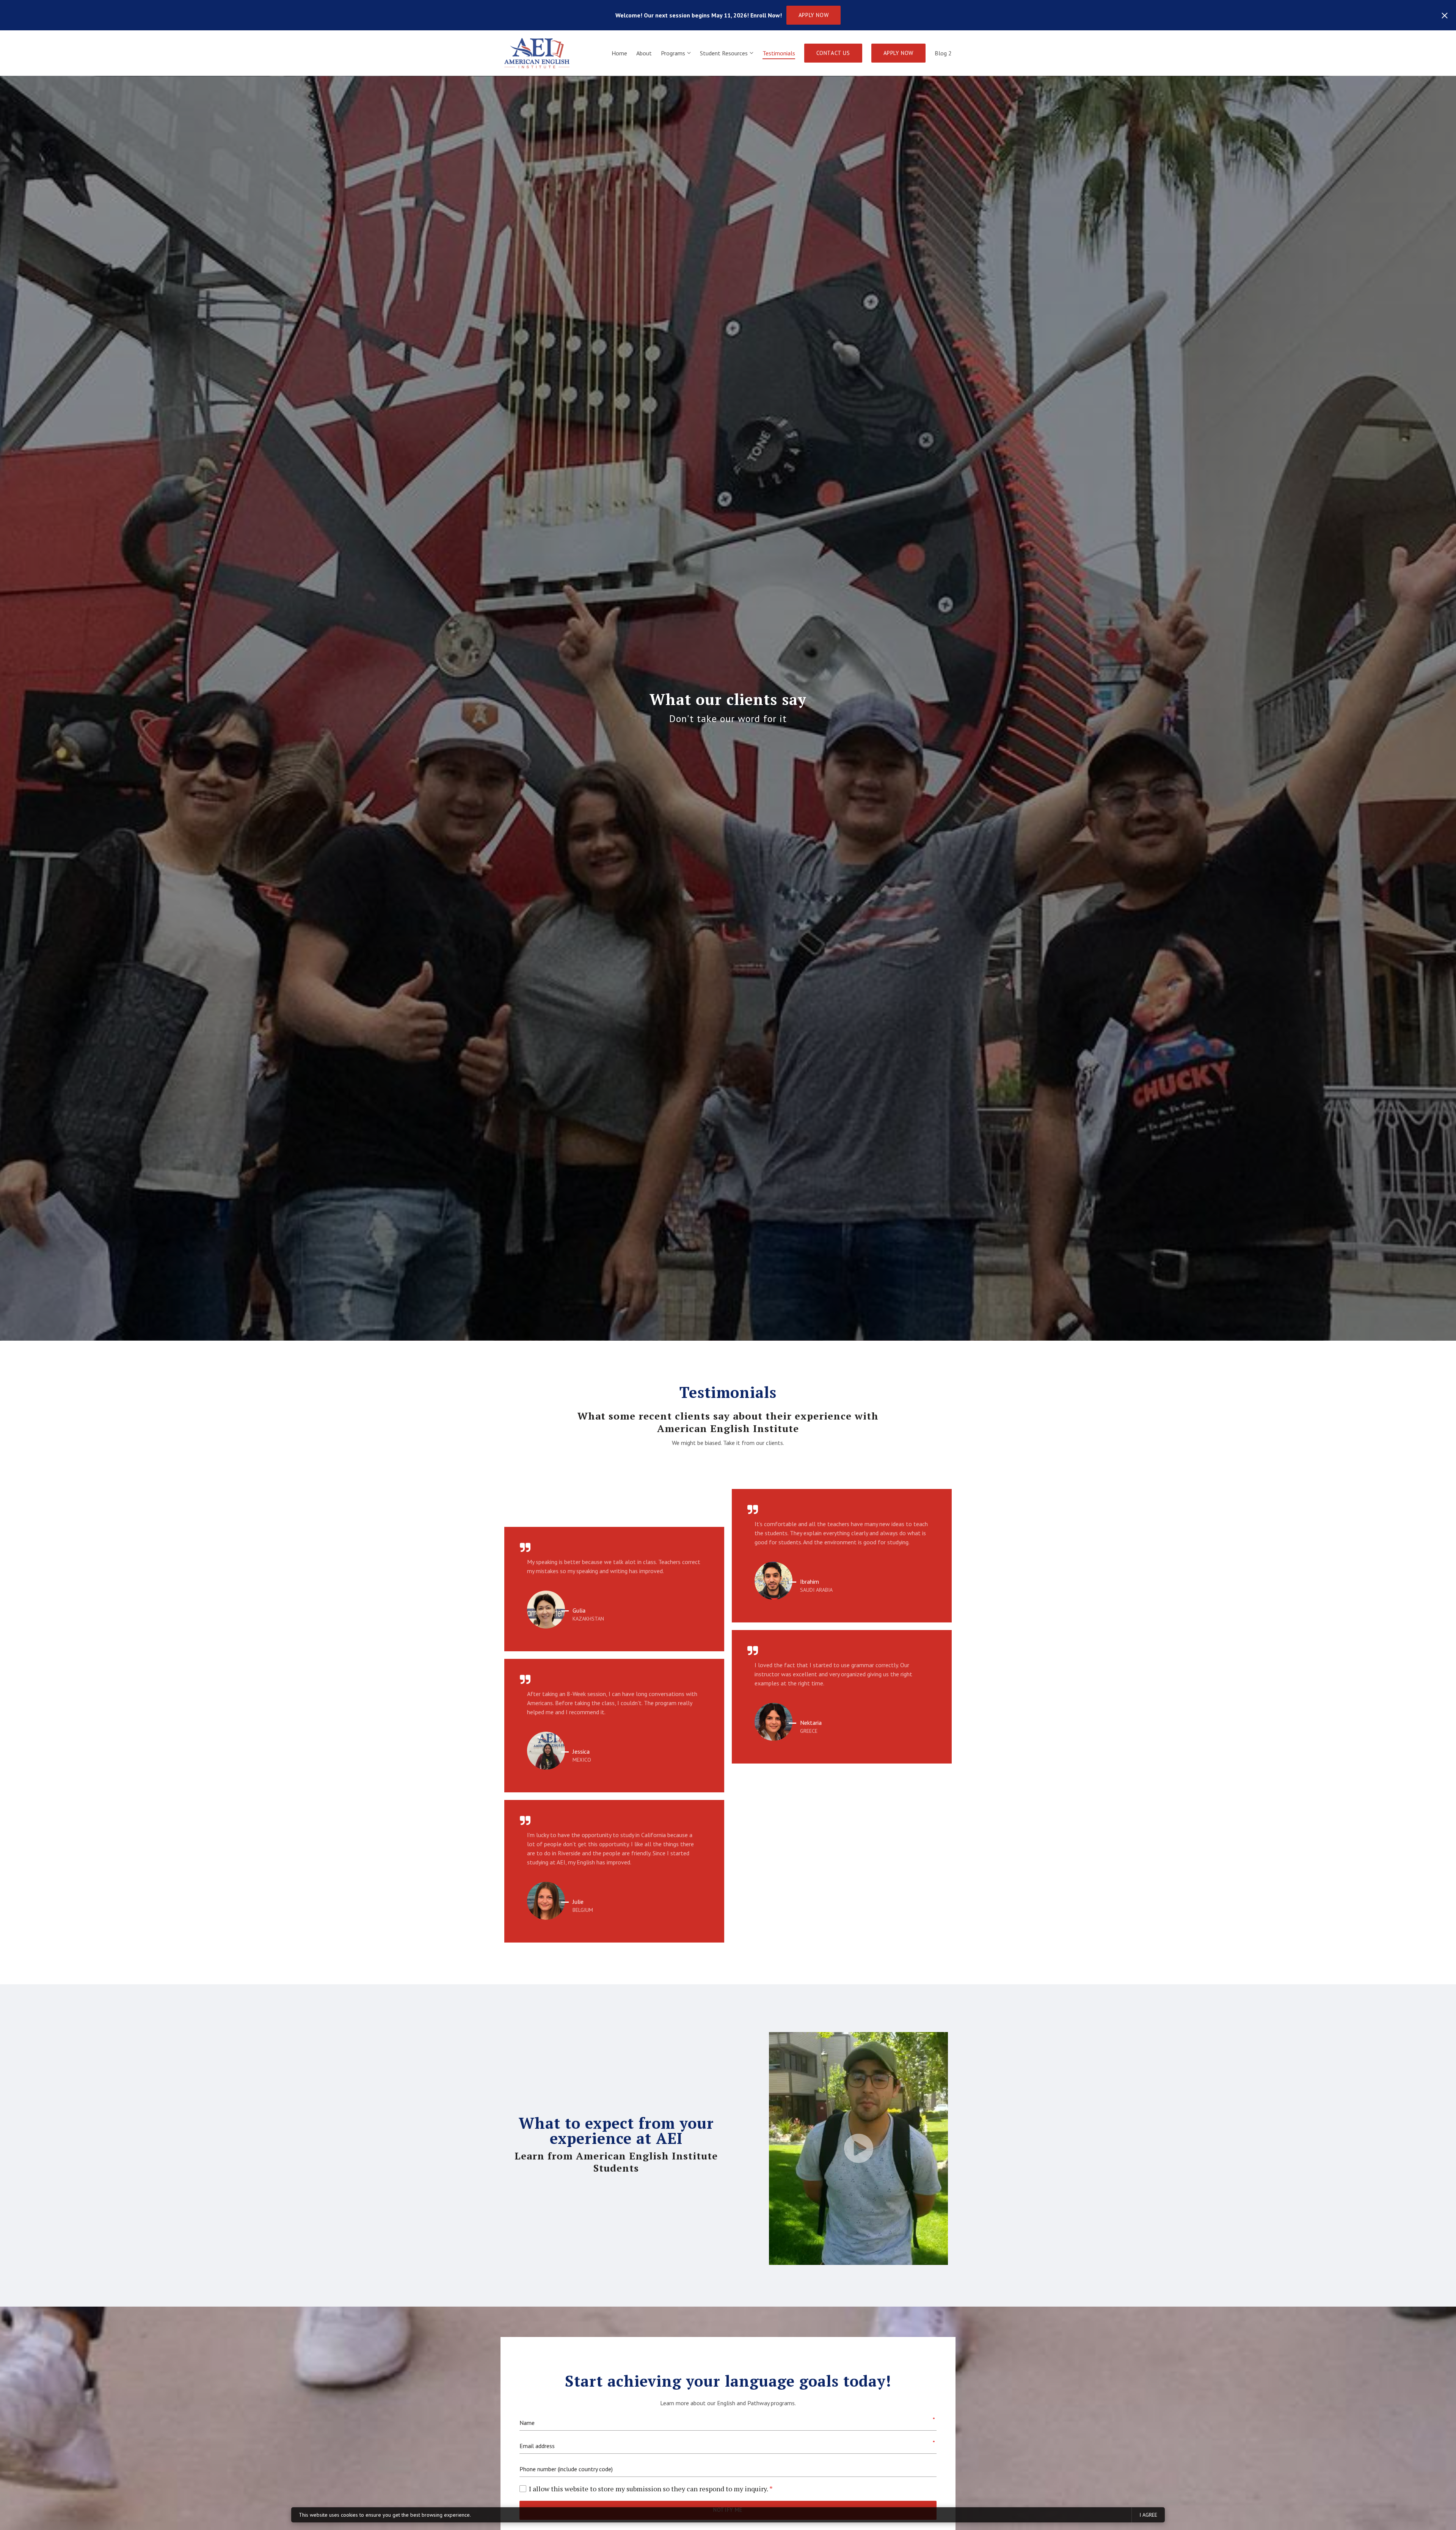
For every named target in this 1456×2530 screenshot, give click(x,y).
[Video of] (858, 2148)
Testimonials (779, 53)
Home (619, 53)
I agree (1148, 2515)
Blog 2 (943, 53)
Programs (673, 53)
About (644, 53)
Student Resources (724, 53)
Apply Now (814, 15)
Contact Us (833, 53)
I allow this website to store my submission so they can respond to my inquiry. (651, 2489)
